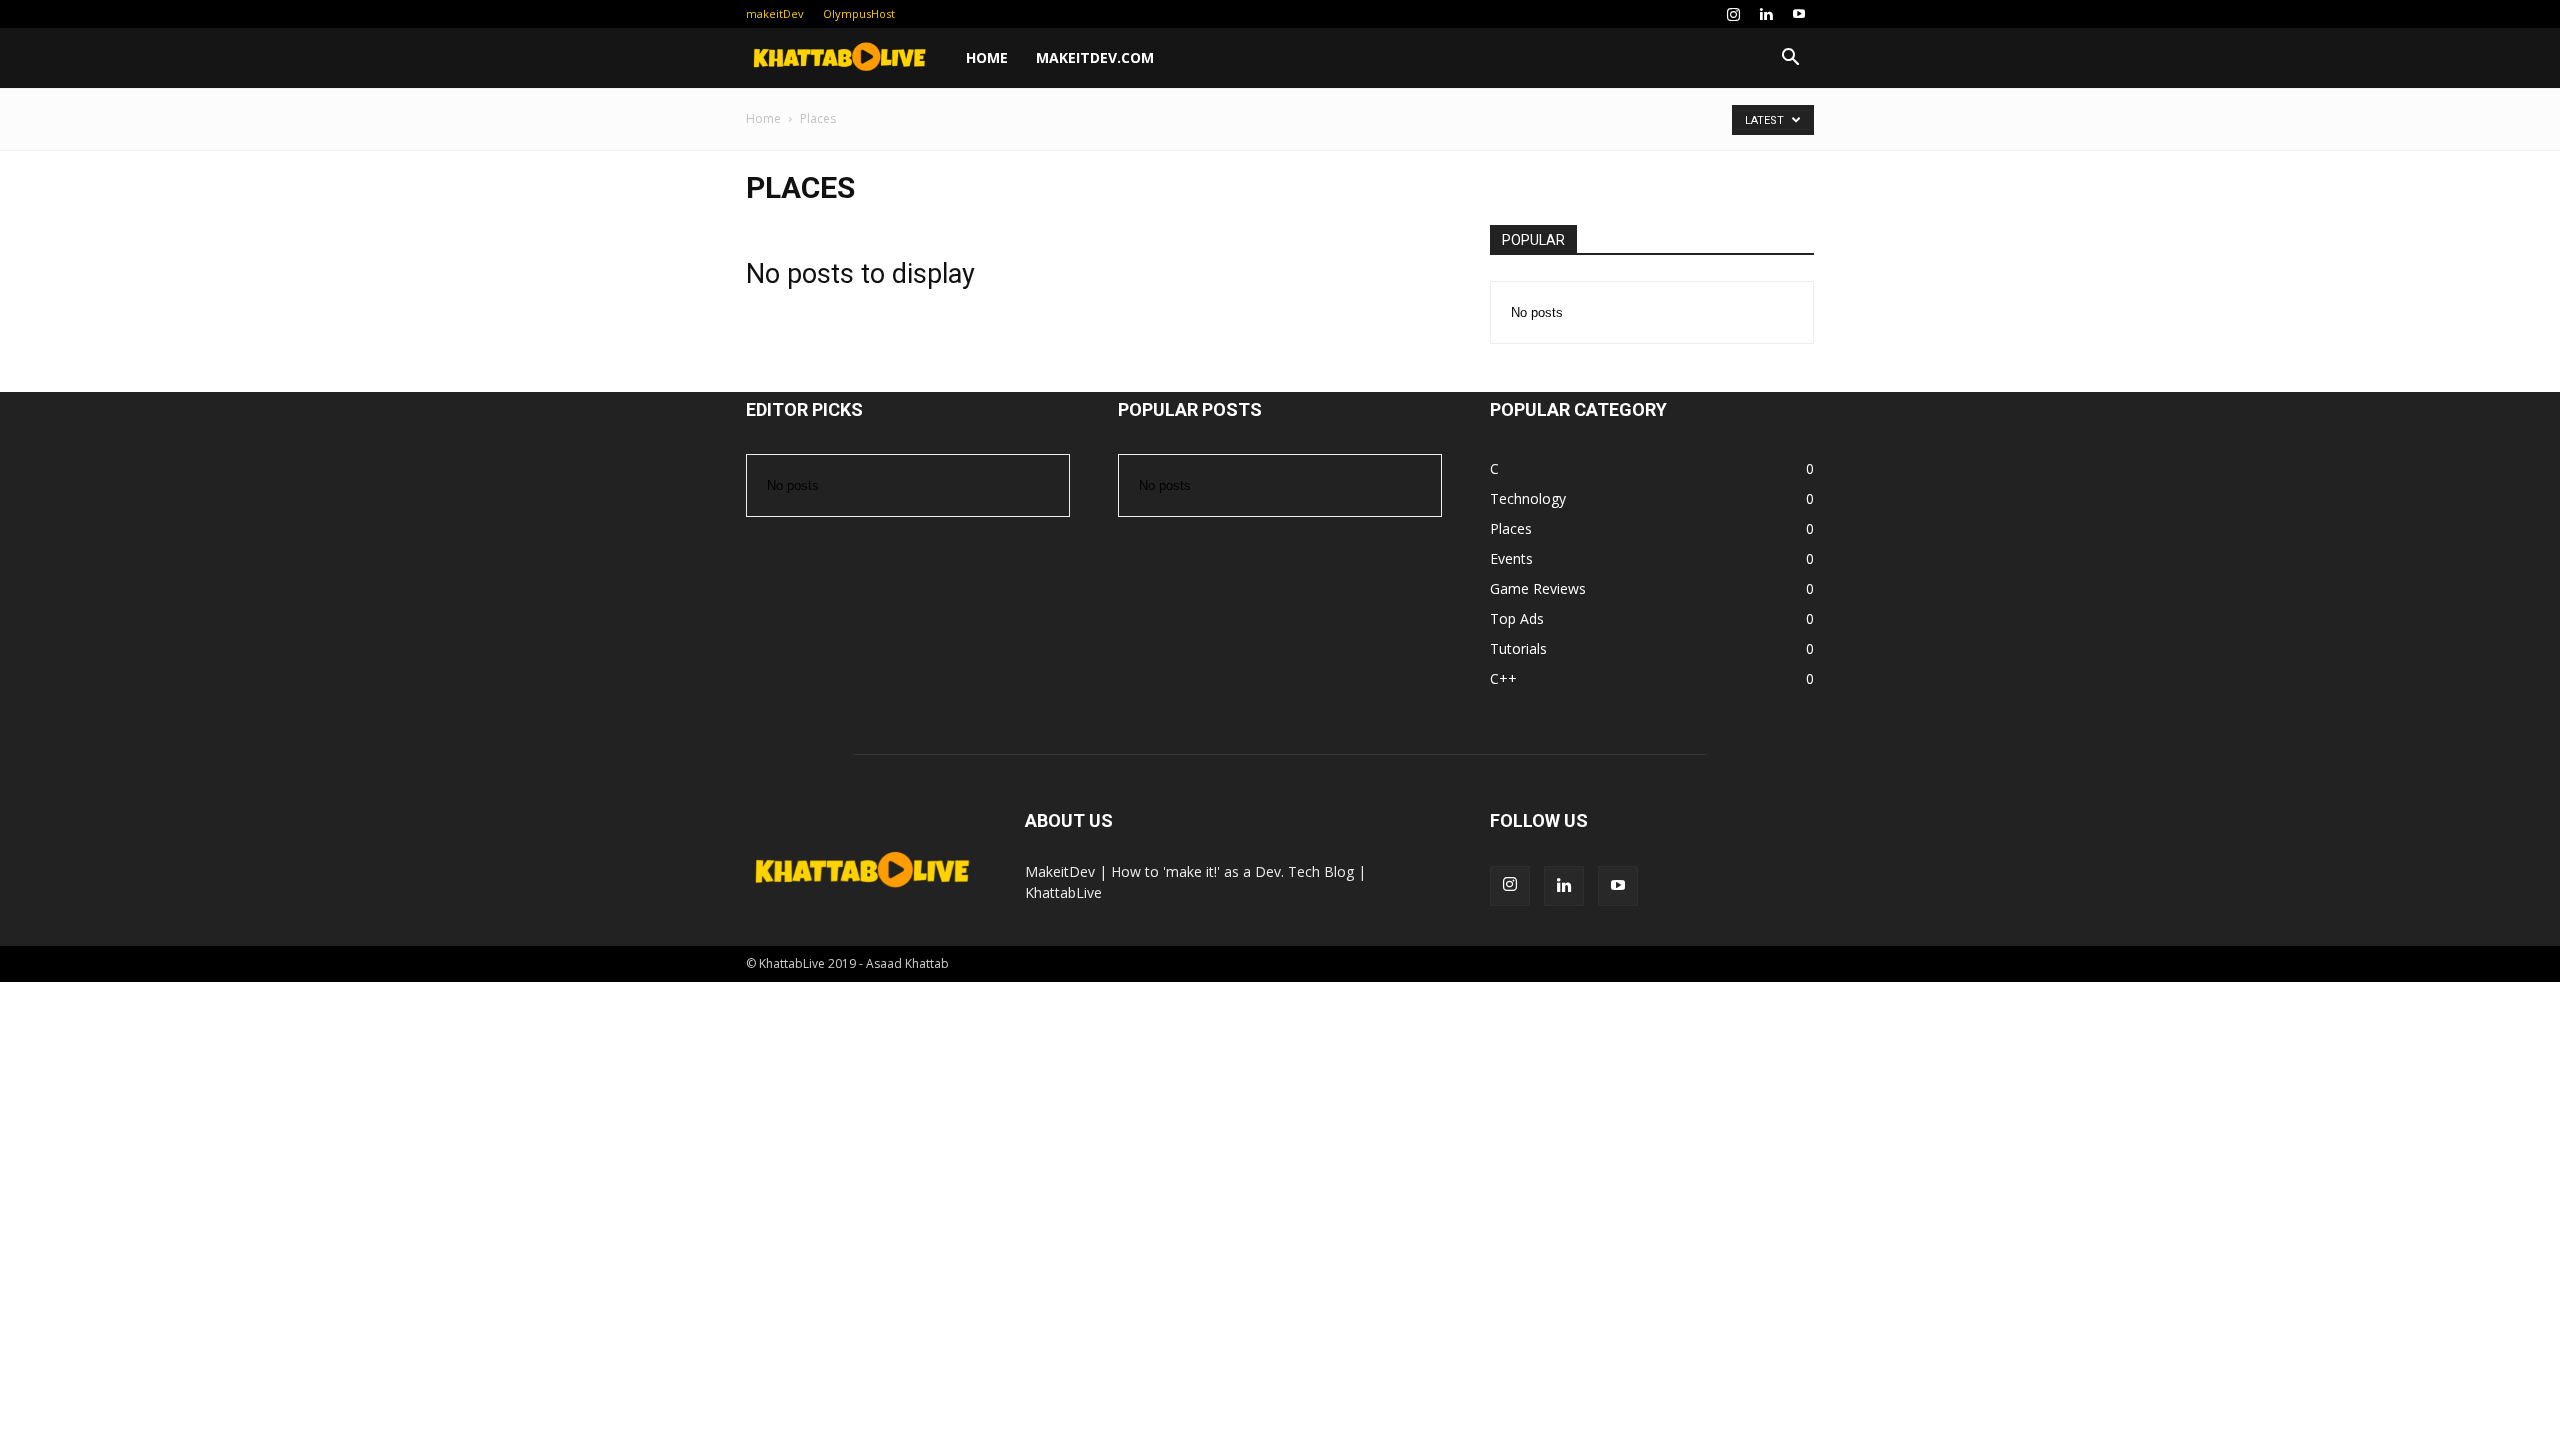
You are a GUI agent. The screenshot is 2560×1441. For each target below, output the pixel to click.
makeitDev (775, 13)
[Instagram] (1733, 14)
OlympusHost (859, 13)
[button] (1790, 59)
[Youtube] (1799, 14)
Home (987, 57)
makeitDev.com (1095, 57)
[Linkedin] (1766, 14)
